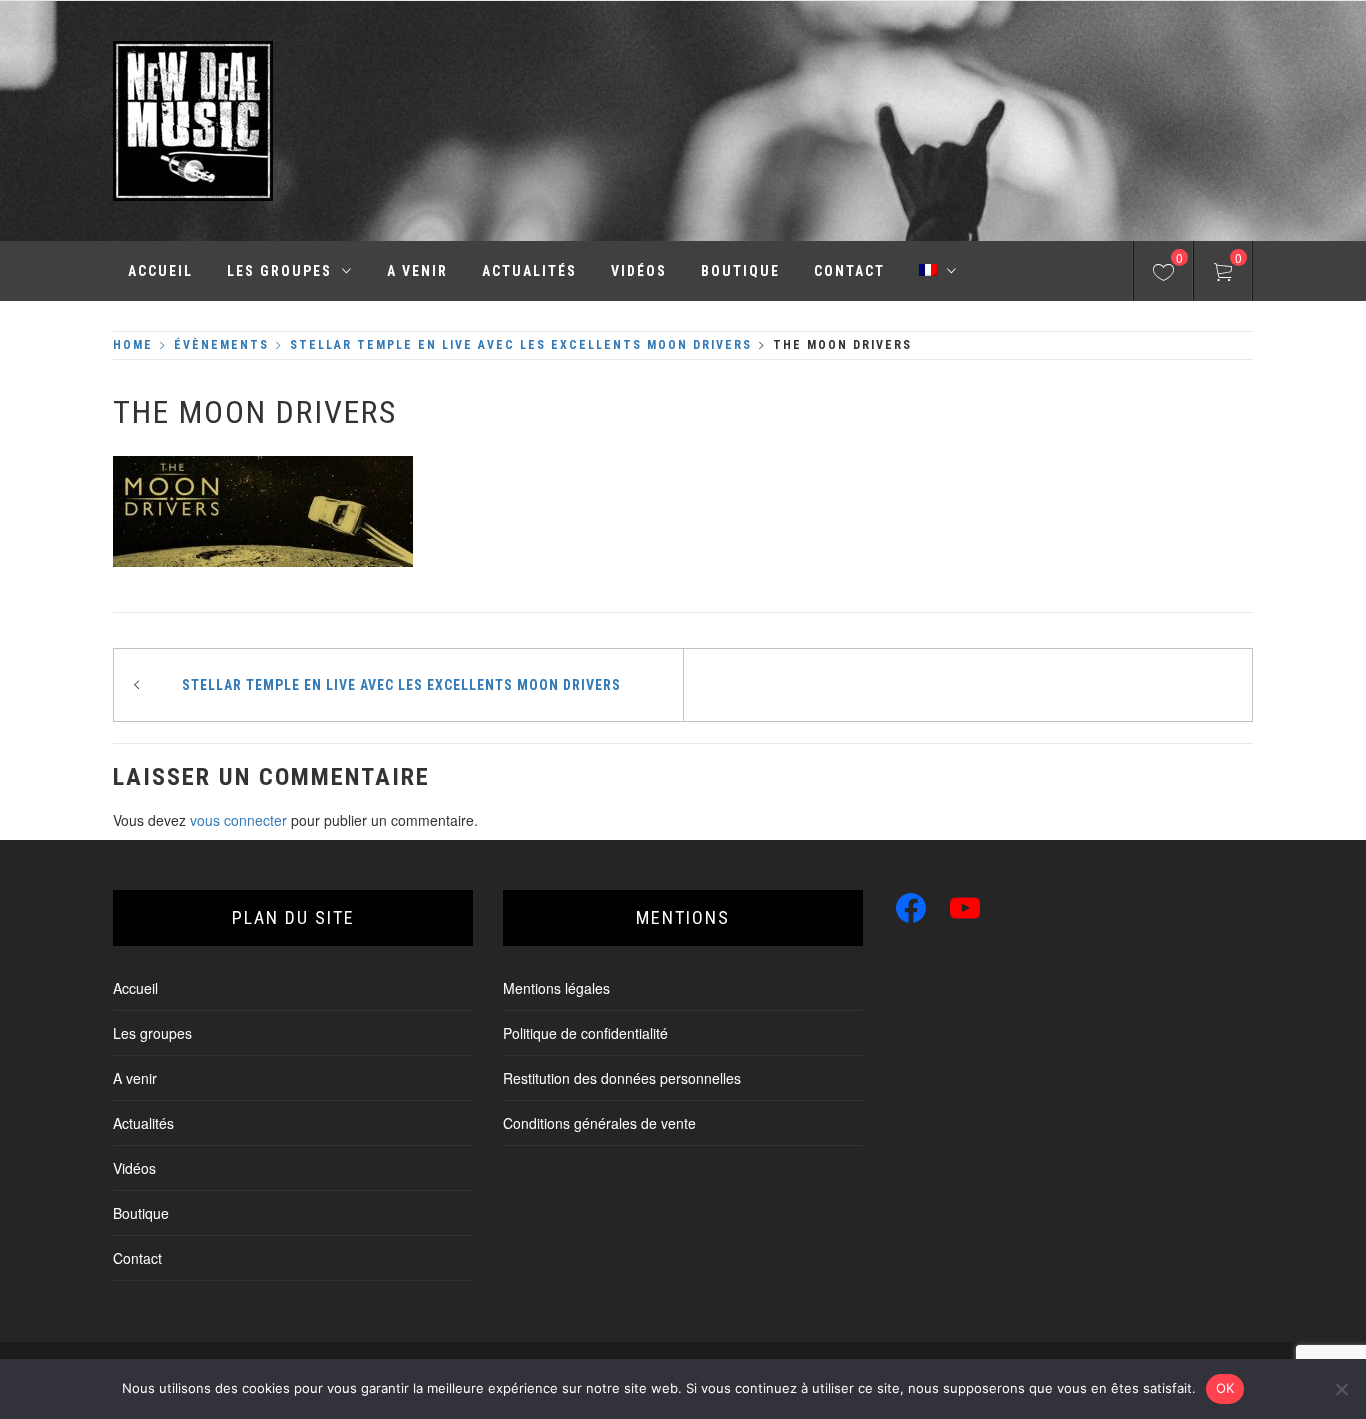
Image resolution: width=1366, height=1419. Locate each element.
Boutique (740, 271)
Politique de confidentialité (585, 1033)
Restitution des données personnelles (622, 1078)
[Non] (1341, 1389)
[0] (1163, 275)
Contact (849, 271)
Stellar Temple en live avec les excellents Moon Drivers (401, 685)
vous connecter (238, 820)
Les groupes (279, 271)
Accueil (160, 271)
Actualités (529, 271)
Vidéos (639, 271)
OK (1225, 1388)
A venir (417, 271)
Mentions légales (556, 988)
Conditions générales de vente (599, 1123)
